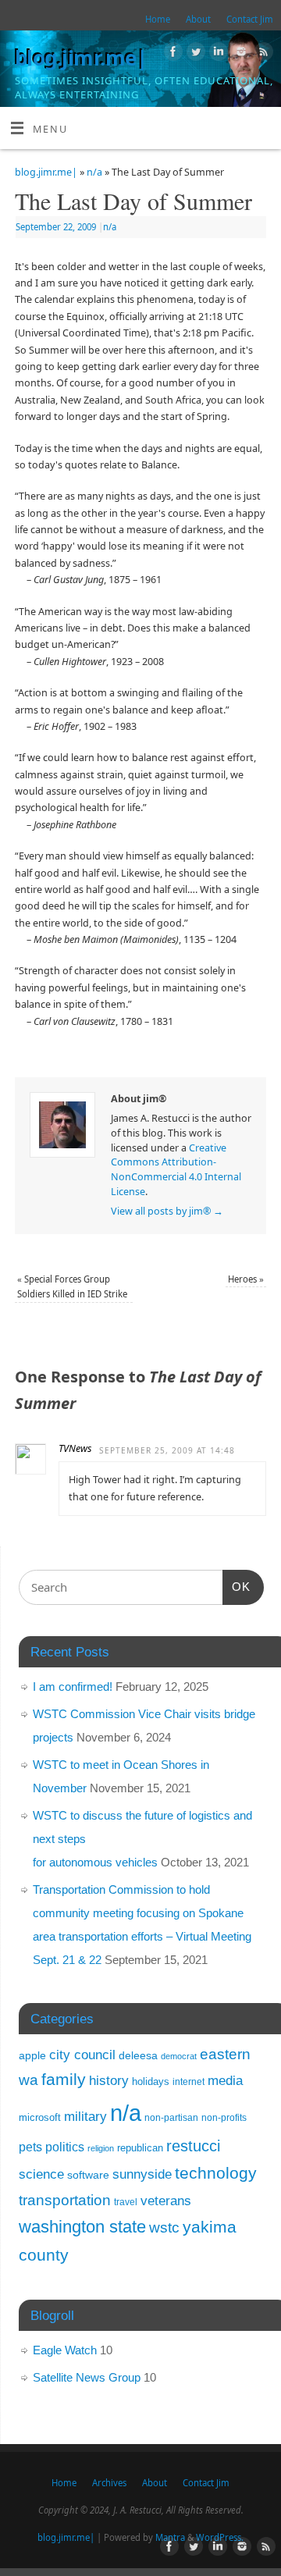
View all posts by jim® (167, 1211)
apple (32, 2055)
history (109, 2081)
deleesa (138, 2055)
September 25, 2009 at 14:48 (167, 1450)
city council (82, 2055)
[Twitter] (194, 54)
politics (65, 2147)
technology (216, 2173)
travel (126, 2202)
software (88, 2175)
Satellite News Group (87, 2377)
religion (101, 2148)
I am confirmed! (73, 1686)
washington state (82, 2227)
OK (237, 1586)
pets (30, 2147)
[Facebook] (171, 54)
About (198, 19)
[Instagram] (239, 54)
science (41, 2174)
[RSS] (262, 54)
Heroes (246, 1279)
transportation (65, 2200)
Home (158, 19)
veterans (166, 2201)
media (225, 2080)
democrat (179, 2056)
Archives (109, 2483)
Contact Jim (250, 19)
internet (189, 2082)
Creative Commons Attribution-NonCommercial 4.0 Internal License (176, 1170)
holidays (151, 2081)
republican (140, 2148)
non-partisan (171, 2118)
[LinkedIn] (217, 54)
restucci (193, 2146)
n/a (94, 172)
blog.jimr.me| (81, 58)
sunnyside (142, 2174)
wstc (164, 2227)
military (85, 2116)
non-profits (224, 2118)
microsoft (40, 2117)
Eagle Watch (65, 2350)
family (64, 2079)
